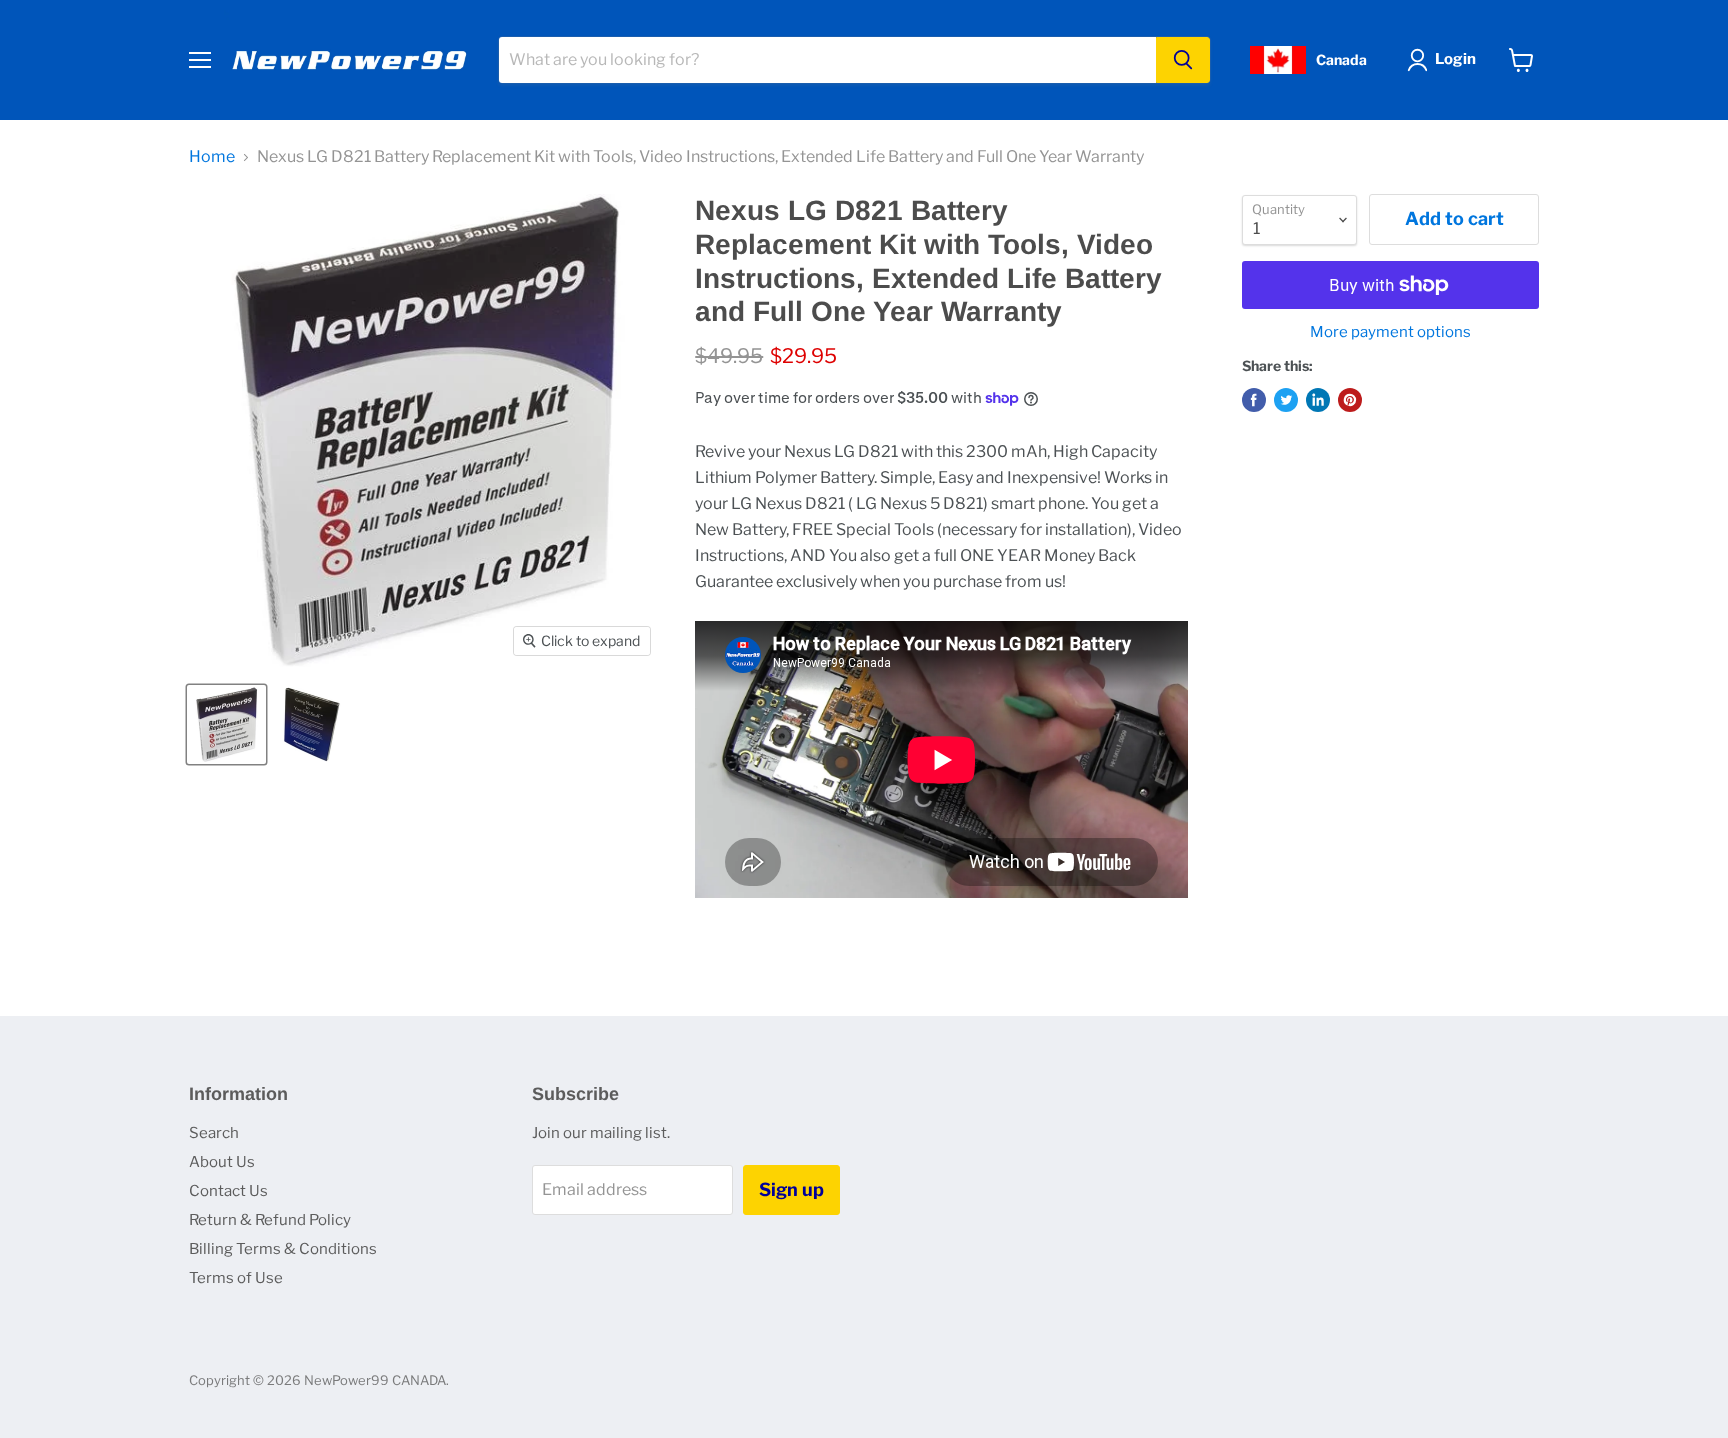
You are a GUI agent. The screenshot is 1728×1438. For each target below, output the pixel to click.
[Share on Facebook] (1254, 400)
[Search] (1183, 60)
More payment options (1390, 332)
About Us (222, 1162)
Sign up (791, 1189)
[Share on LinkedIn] (1318, 400)
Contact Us (228, 1191)
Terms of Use (236, 1278)
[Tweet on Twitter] (1286, 400)
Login (1455, 59)
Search (214, 1133)
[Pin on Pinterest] (1350, 400)
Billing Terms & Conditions (283, 1249)
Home (212, 157)
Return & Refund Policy (270, 1220)
